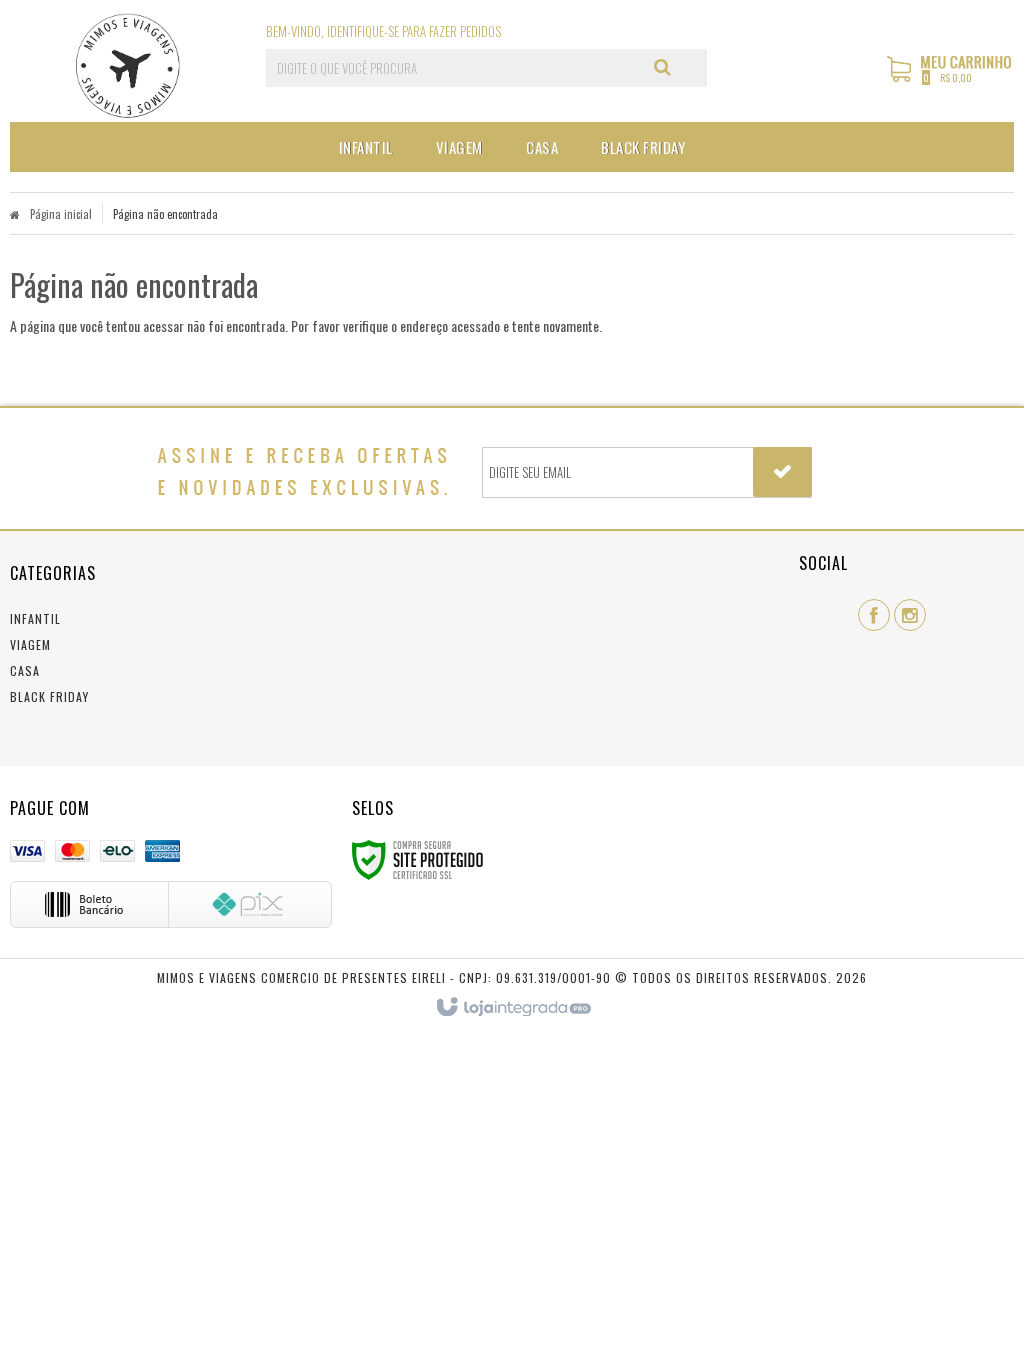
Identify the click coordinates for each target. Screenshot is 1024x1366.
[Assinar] (782, 472)
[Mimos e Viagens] (127, 66)
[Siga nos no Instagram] (910, 615)
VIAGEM (30, 644)
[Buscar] (662, 67)
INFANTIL (35, 618)
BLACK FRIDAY (49, 696)
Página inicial (61, 214)
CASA (25, 670)
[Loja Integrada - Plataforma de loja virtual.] (512, 1008)
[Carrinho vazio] (950, 78)
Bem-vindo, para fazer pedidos (383, 31)
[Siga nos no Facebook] (874, 615)
